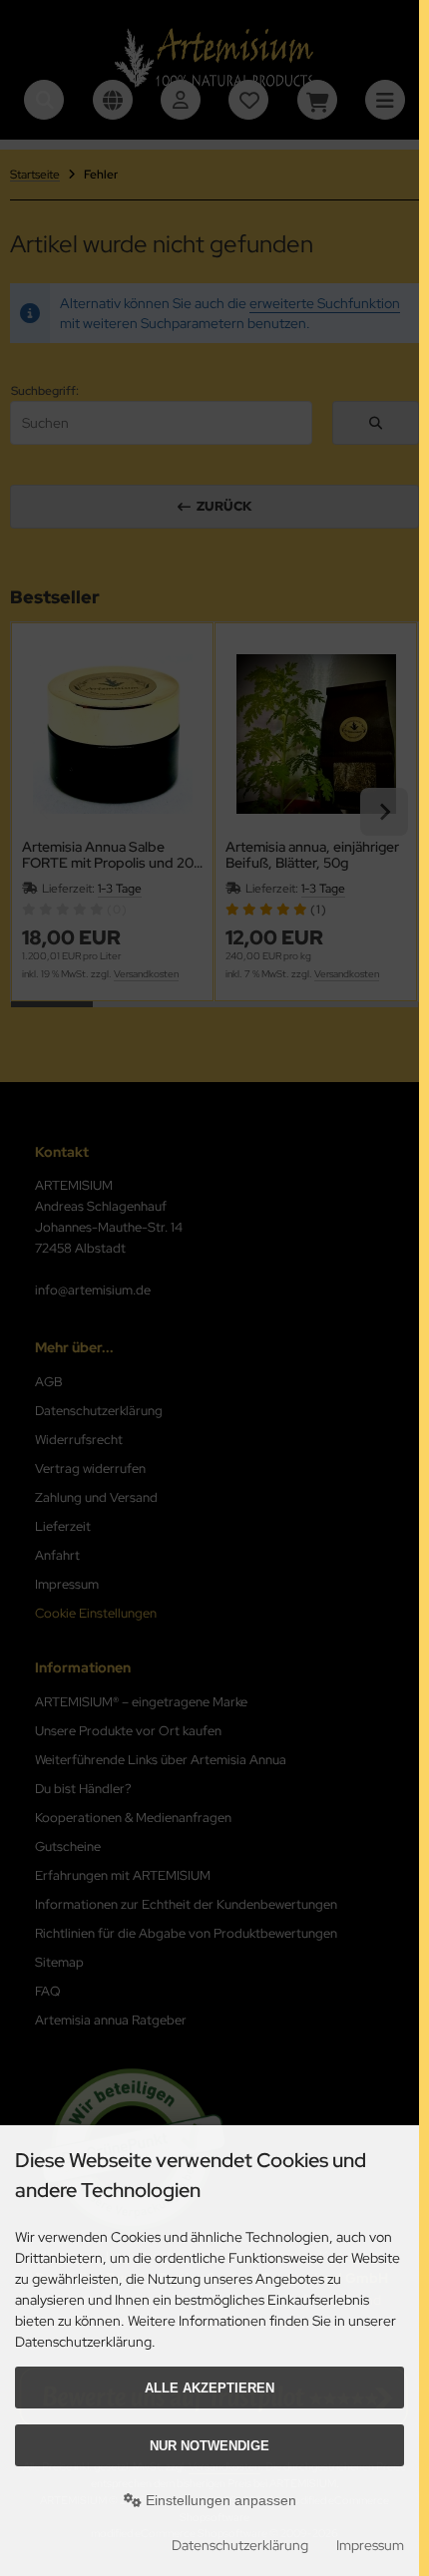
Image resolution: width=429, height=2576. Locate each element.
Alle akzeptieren (210, 2388)
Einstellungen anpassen (219, 2500)
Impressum (370, 2545)
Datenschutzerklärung (240, 2545)
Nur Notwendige (210, 2446)
